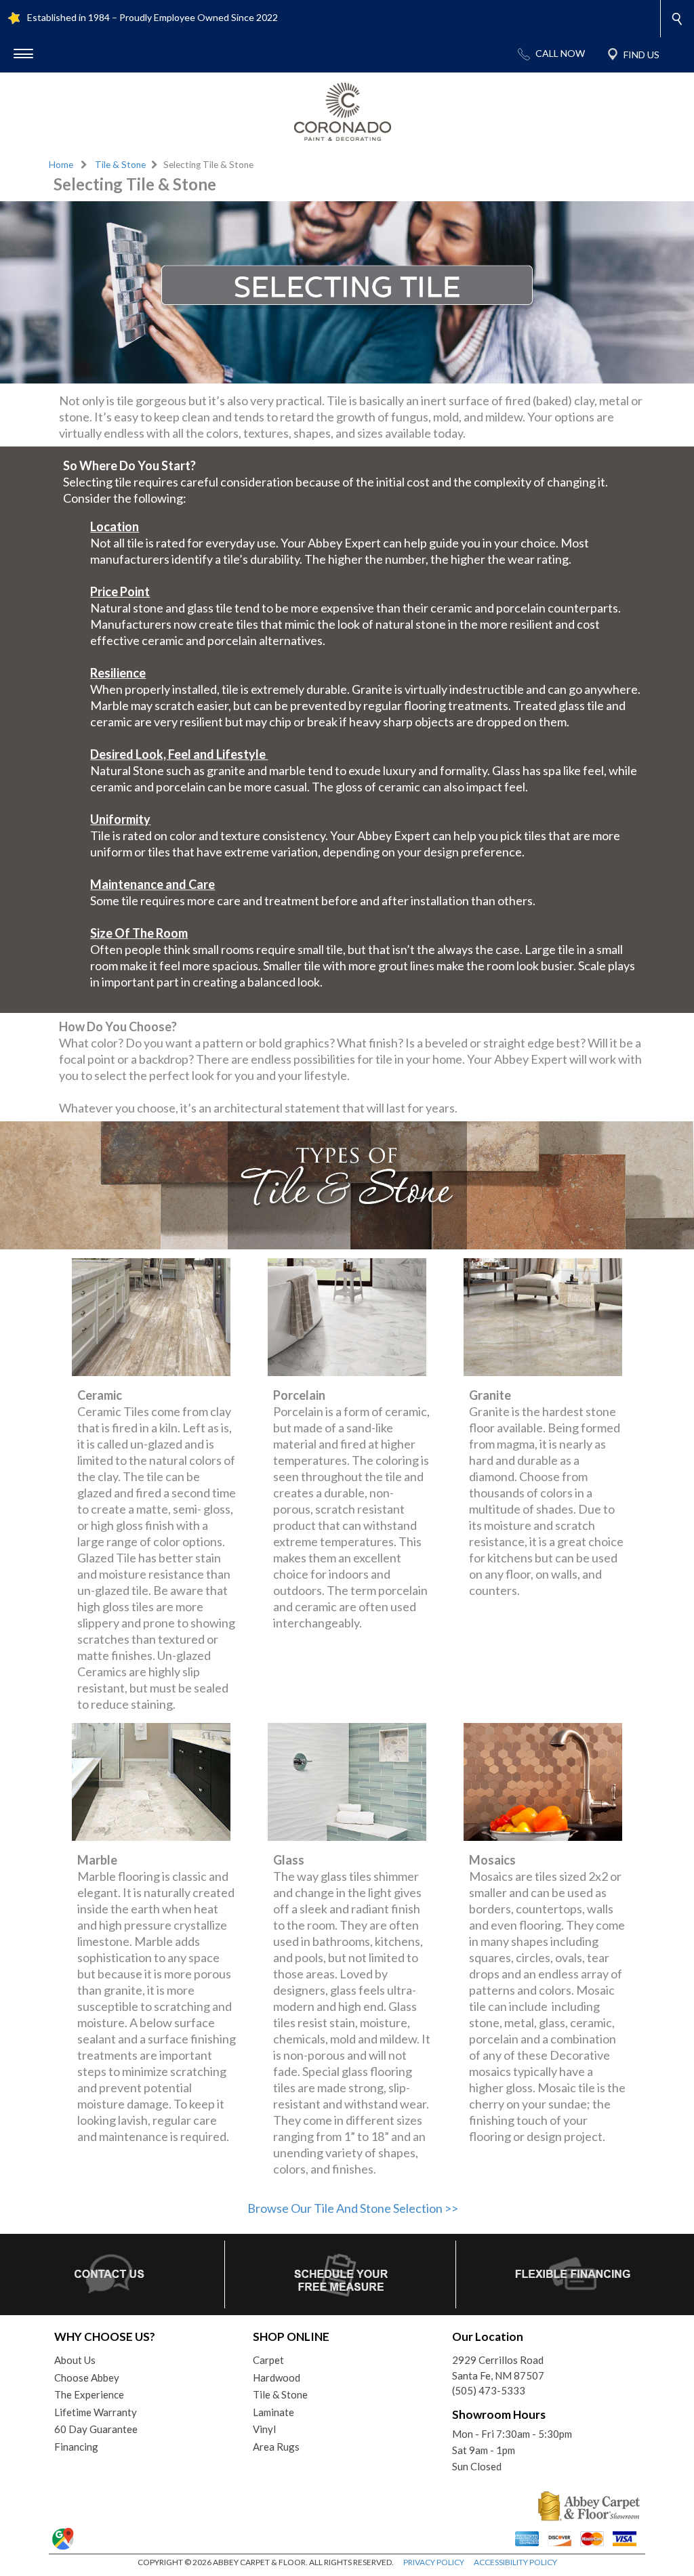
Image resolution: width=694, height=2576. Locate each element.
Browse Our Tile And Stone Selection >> (353, 2208)
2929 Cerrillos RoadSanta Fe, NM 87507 (498, 2368)
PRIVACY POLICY (434, 2562)
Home (61, 165)
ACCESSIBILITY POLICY (515, 2562)
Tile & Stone (120, 165)
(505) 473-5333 (489, 2390)
